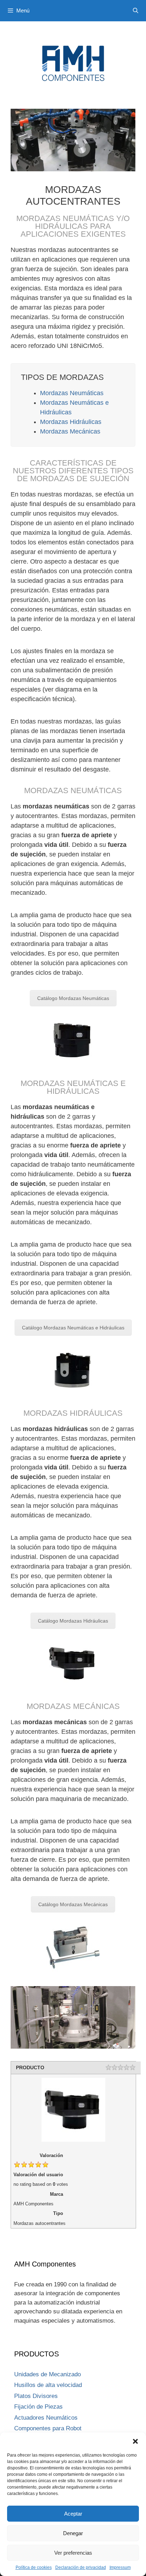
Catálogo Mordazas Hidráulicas (73, 1621)
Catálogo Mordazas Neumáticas (73, 998)
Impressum (120, 2567)
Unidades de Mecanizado (47, 2374)
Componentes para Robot (48, 2428)
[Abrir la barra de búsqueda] (136, 11)
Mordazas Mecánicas (70, 431)
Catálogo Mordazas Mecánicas (73, 1904)
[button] (135, 2441)
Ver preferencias (73, 2553)
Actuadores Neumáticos (46, 2418)
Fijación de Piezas (38, 2407)
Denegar (73, 2533)
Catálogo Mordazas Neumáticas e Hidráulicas (73, 1328)
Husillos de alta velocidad (48, 2385)
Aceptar (73, 2514)
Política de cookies (34, 2567)
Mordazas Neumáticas (72, 393)
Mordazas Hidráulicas (71, 422)
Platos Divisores (36, 2396)
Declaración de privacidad (81, 2567)
